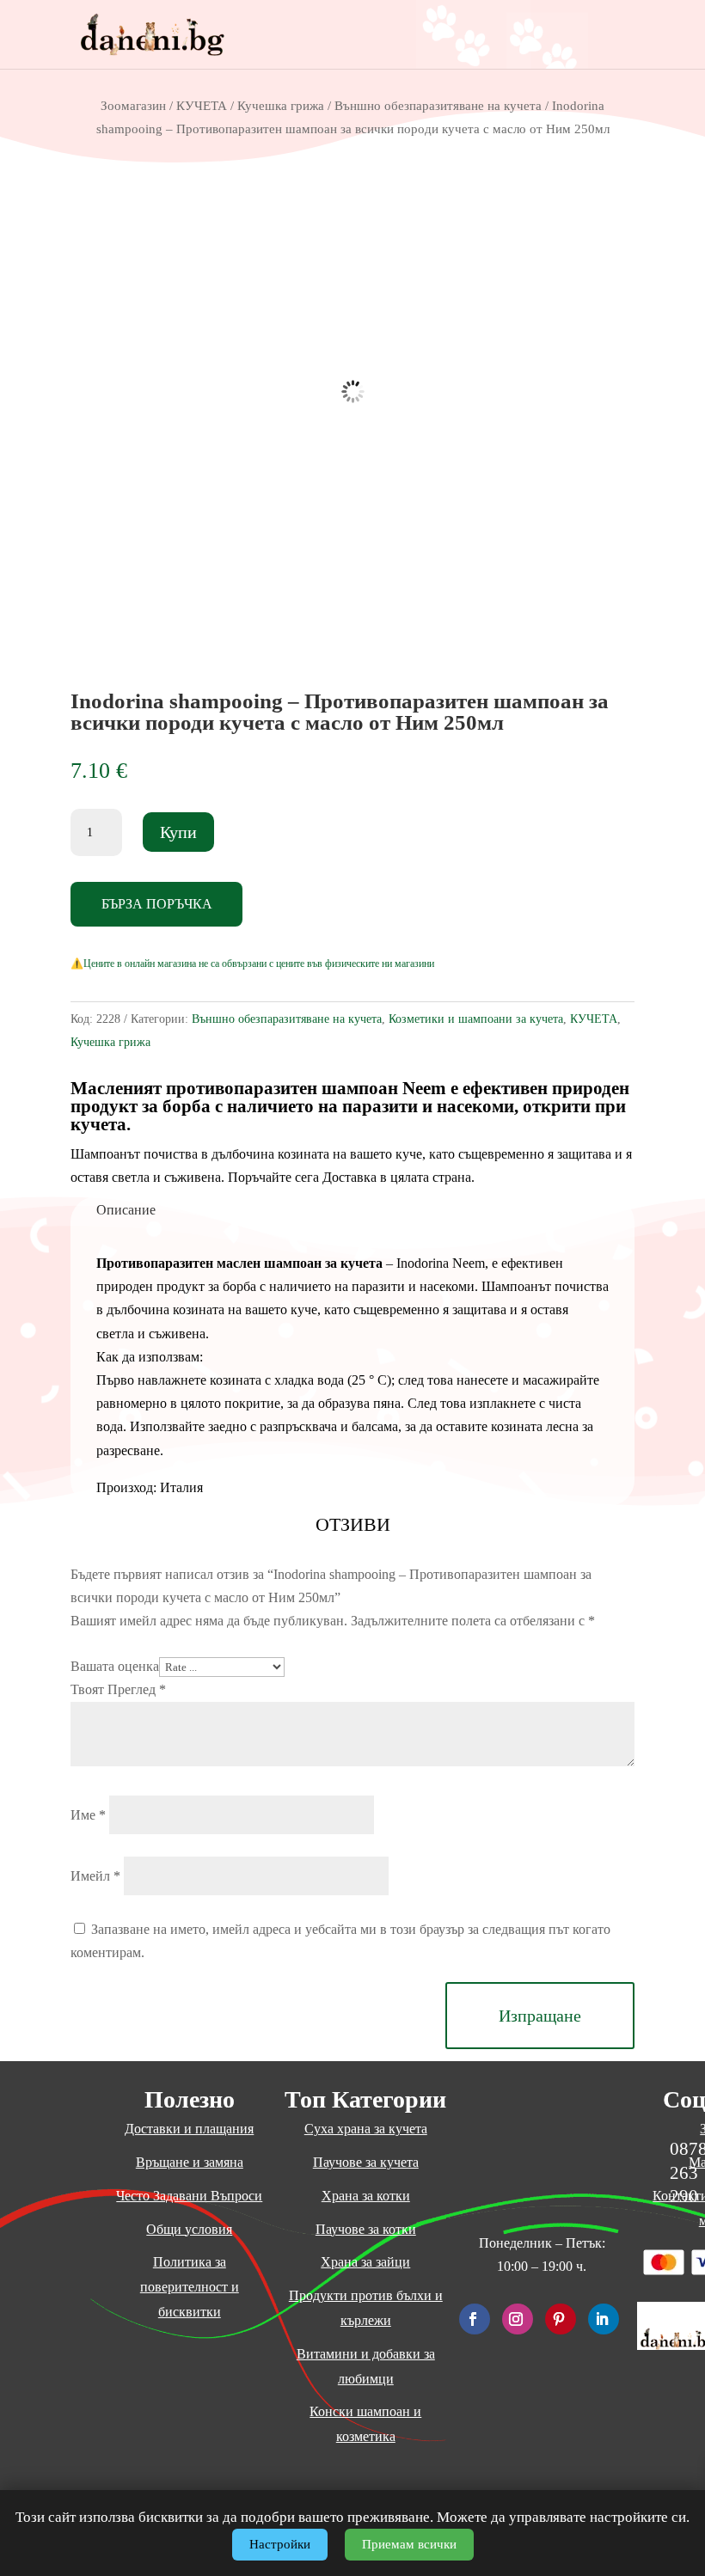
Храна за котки (366, 2196)
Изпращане (540, 2016)
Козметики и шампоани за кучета (476, 1019)
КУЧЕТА (202, 106)
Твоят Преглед (118, 1689)
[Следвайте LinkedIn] (604, 2319)
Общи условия (189, 2229)
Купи (178, 832)
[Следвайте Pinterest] (561, 2319)
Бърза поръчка (157, 904)
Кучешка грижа (281, 106)
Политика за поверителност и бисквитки (190, 2287)
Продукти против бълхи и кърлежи (366, 2308)
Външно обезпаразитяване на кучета (438, 106)
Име (88, 1815)
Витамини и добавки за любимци (366, 2366)
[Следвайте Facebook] (475, 2319)
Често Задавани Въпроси (189, 2196)
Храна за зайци (365, 2262)
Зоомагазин (133, 106)
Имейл (95, 1876)
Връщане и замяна (190, 2162)
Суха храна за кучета (366, 2129)
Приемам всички (409, 2544)
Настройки (280, 2544)
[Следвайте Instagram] (518, 2319)
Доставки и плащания (189, 2129)
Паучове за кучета (366, 2162)
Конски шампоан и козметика (365, 2424)
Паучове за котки (366, 2229)
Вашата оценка (115, 1666)
